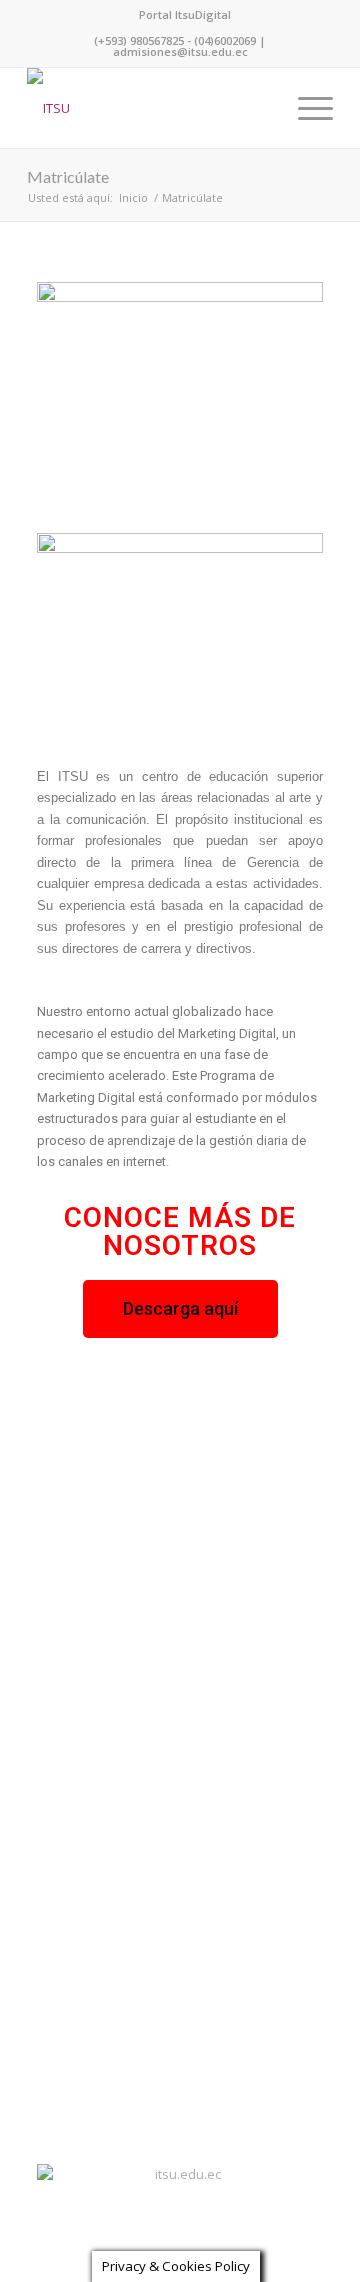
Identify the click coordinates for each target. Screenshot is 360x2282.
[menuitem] (185, 15)
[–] (149, 108)
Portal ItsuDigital (185, 14)
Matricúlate (68, 176)
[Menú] (305, 108)
